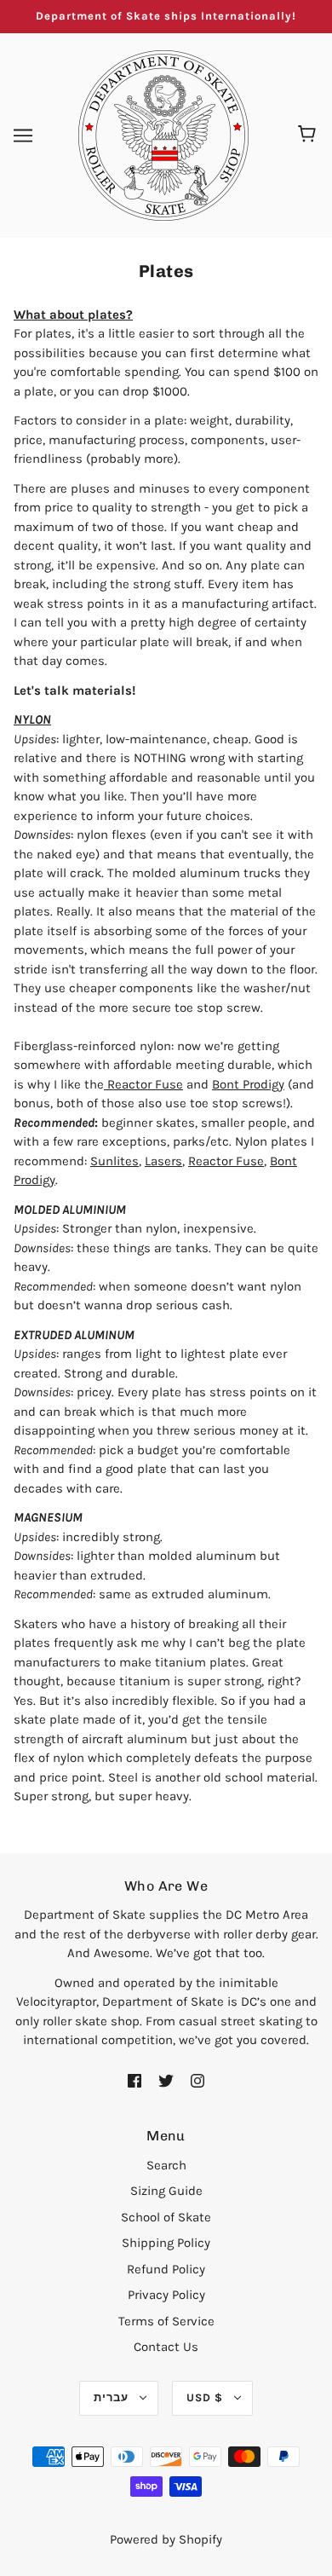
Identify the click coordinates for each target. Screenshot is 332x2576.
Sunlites (114, 1161)
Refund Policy (166, 2269)
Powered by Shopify (166, 2539)
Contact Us (166, 2347)
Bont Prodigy (248, 1084)
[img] (135, 2080)
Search (166, 2165)
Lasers (163, 1161)
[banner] (163, 134)
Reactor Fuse (143, 1084)
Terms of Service (166, 2321)
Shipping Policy (166, 2243)
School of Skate (166, 2217)
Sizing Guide (166, 2191)
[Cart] (309, 136)
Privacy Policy (166, 2295)
